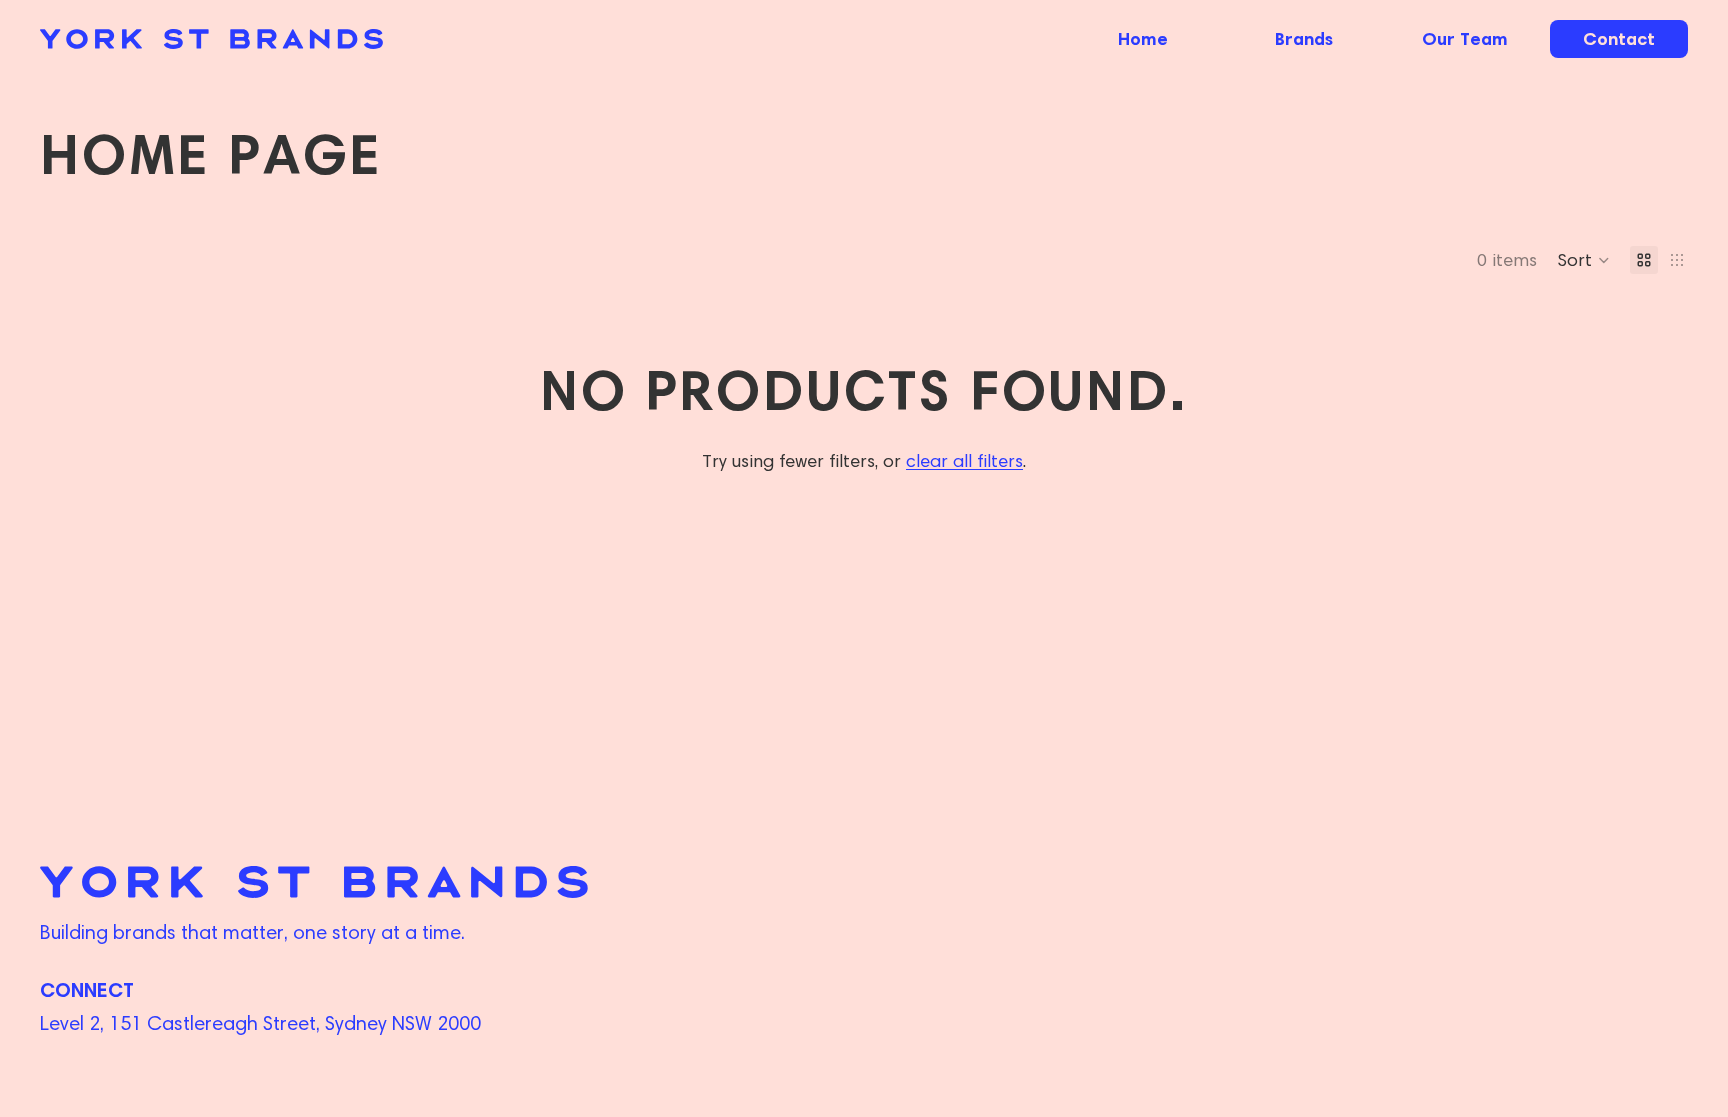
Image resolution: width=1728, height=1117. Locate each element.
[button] (1583, 260)
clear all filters (964, 461)
